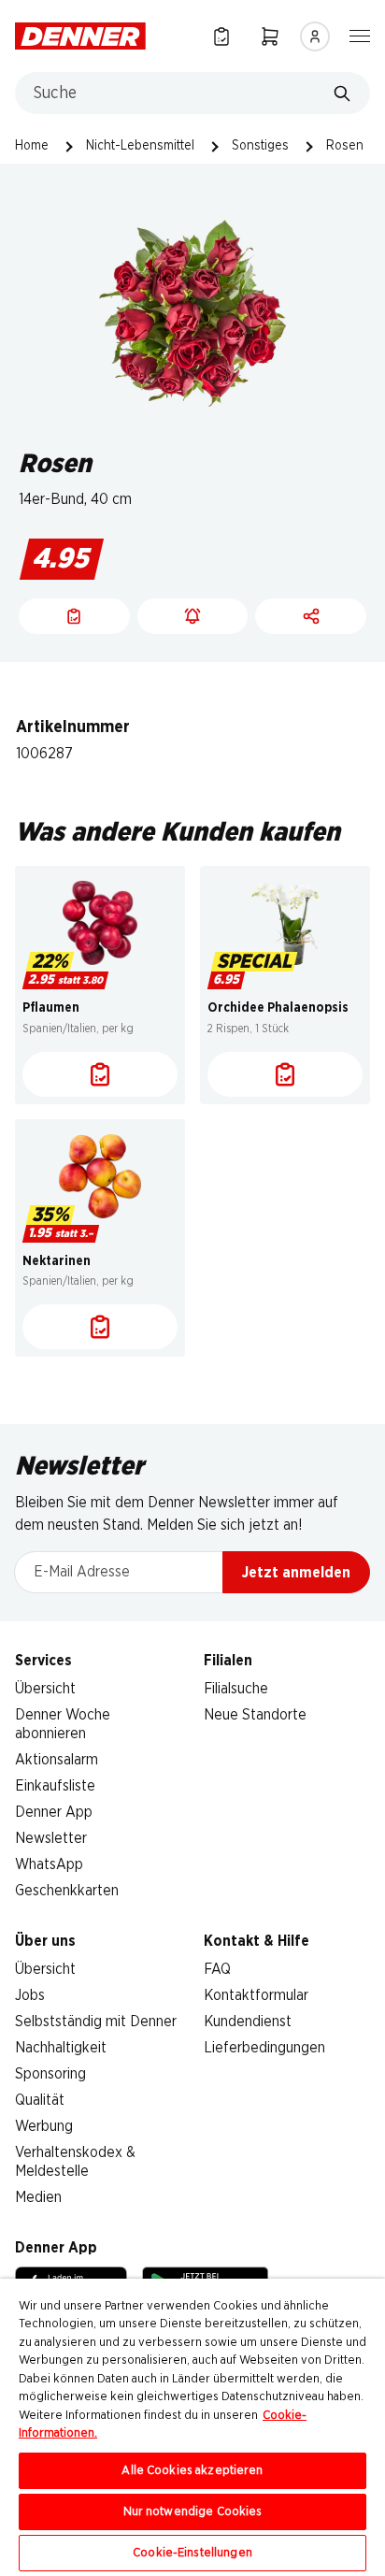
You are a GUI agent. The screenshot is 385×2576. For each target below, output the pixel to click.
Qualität (40, 2100)
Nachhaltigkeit (61, 2048)
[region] (192, 2427)
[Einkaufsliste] (221, 36)
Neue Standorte (255, 1715)
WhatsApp (49, 1864)
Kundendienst (248, 2022)
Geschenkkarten (67, 1891)
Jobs (30, 1995)
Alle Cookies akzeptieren (192, 2471)
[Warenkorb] (270, 36)
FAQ (217, 1969)
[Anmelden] (315, 36)
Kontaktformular (256, 1995)
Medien (38, 2197)
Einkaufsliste (55, 1786)
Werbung (44, 2126)
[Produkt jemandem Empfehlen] (311, 616)
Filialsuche (236, 1689)
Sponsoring (50, 2074)
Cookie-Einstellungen (192, 2553)
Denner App (54, 1812)
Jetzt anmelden (296, 1573)
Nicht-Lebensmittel (140, 146)
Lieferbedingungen (264, 2048)
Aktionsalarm (57, 1760)
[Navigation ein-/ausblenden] (360, 35)
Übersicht (45, 1689)
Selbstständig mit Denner (96, 2022)
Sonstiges (260, 146)
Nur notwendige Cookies (193, 2512)
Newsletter (51, 1838)
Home (32, 146)
